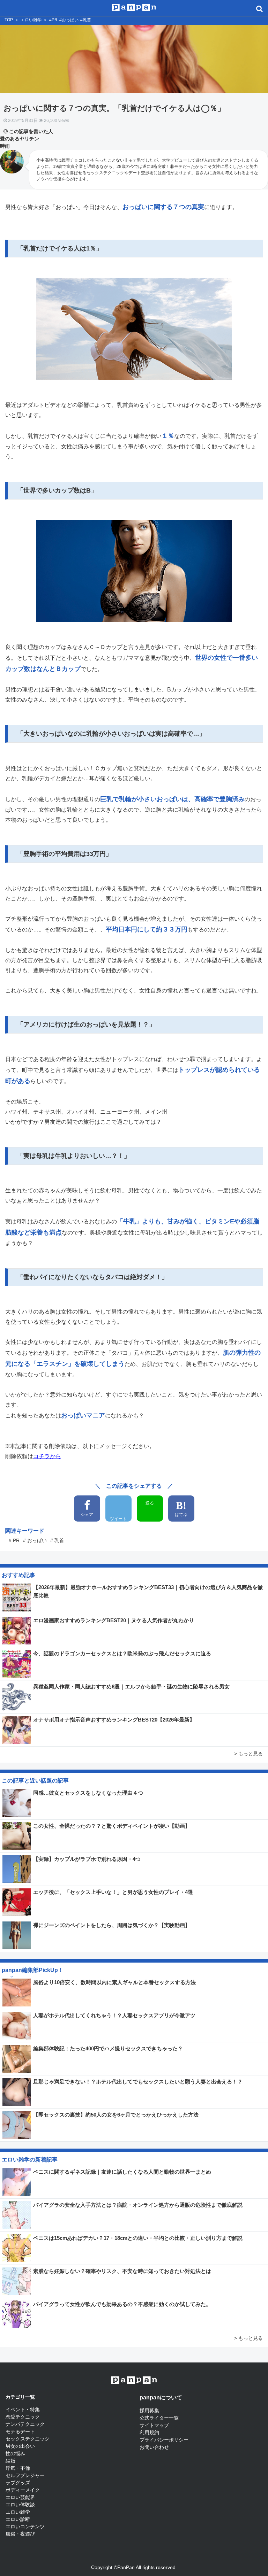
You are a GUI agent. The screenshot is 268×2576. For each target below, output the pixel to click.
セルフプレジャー (25, 2475)
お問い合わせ (154, 2447)
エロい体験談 (20, 2505)
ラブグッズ (18, 2483)
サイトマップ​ (154, 2425)
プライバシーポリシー (164, 2440)
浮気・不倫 (18, 2468)
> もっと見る (248, 1754)
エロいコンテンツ (25, 2527)
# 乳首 (57, 1540)
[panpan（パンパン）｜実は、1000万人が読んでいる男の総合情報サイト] (134, 7)
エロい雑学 (31, 20)
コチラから (47, 1456)
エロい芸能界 (20, 2497)
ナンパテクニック (25, 2424)
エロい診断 (18, 2519)
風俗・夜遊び (20, 2534)
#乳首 (86, 20)
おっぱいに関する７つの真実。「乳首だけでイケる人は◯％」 (114, 108)
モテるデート (20, 2431)
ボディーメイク (23, 2490)
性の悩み (15, 2453)
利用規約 (149, 2432)
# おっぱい (35, 1540)
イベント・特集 (23, 2409)
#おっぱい (69, 20)
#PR (53, 20)
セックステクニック (28, 2439)
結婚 (10, 2461)
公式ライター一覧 (159, 2418)
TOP (9, 20)
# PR (14, 1540)
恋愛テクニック (23, 2417)
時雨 (5, 146)
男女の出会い (20, 2446)
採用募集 (149, 2411)
